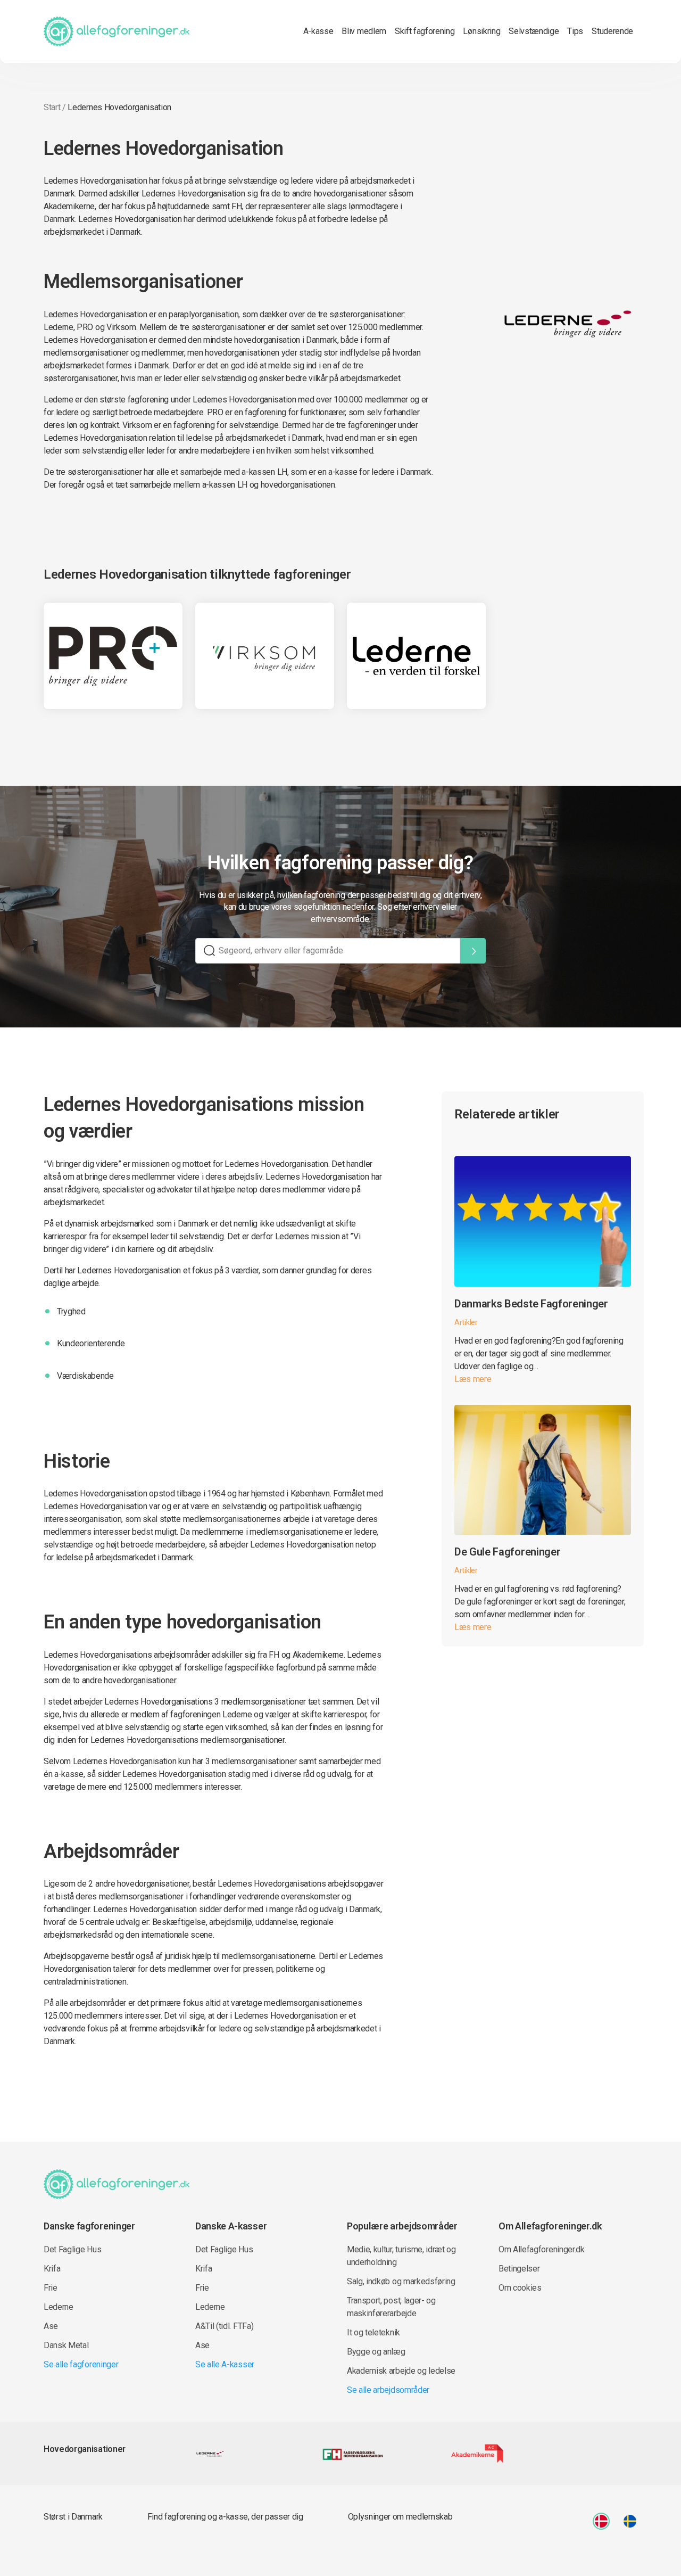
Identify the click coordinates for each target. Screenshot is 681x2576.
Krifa (52, 2269)
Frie (51, 2288)
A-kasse (318, 31)
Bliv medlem (364, 31)
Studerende (612, 31)
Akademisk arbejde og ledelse (401, 2371)
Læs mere (473, 1379)
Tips (575, 31)
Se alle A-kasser (225, 2364)
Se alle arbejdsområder (388, 2390)
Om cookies (520, 2288)
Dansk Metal (66, 2345)
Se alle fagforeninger (81, 2364)
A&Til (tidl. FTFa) (224, 2326)
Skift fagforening (425, 31)
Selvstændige (534, 31)
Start (52, 107)
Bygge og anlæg (376, 2352)
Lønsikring (481, 31)
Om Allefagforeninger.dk (542, 2249)
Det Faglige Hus (72, 2249)
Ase (51, 2326)
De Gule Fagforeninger (507, 1552)
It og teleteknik (373, 2332)
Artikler (466, 1322)
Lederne (59, 2307)
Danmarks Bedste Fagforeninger (531, 1304)
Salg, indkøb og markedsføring (401, 2281)
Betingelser (519, 2269)
